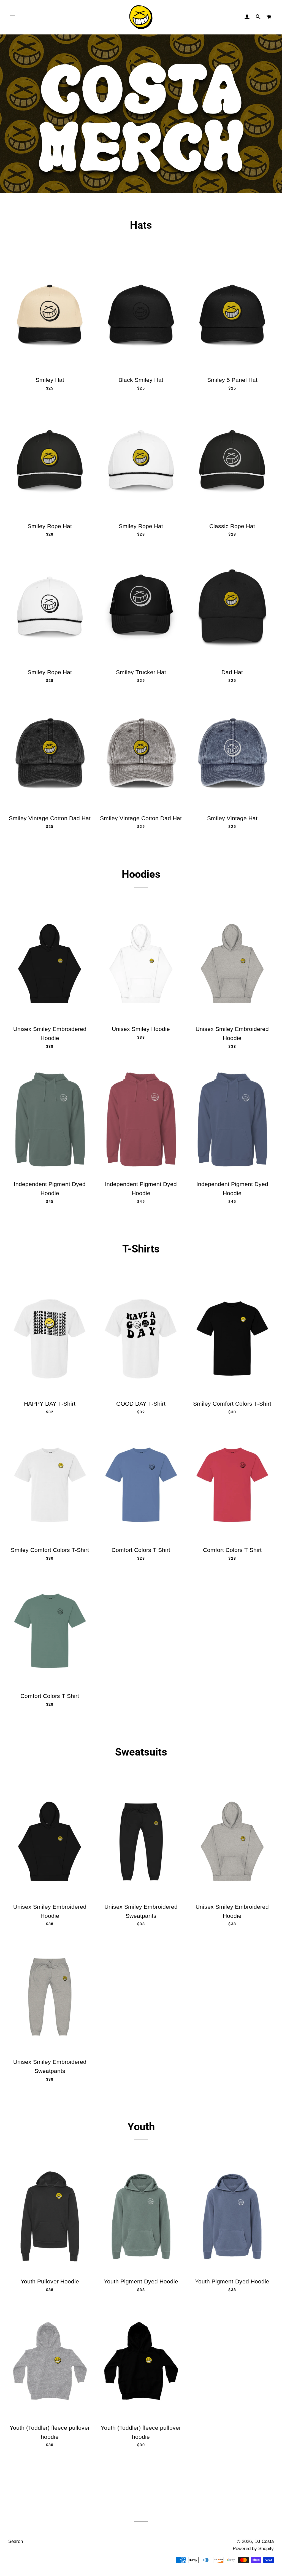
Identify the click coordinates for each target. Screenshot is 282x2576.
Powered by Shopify (253, 2549)
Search (16, 2541)
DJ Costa (264, 2541)
